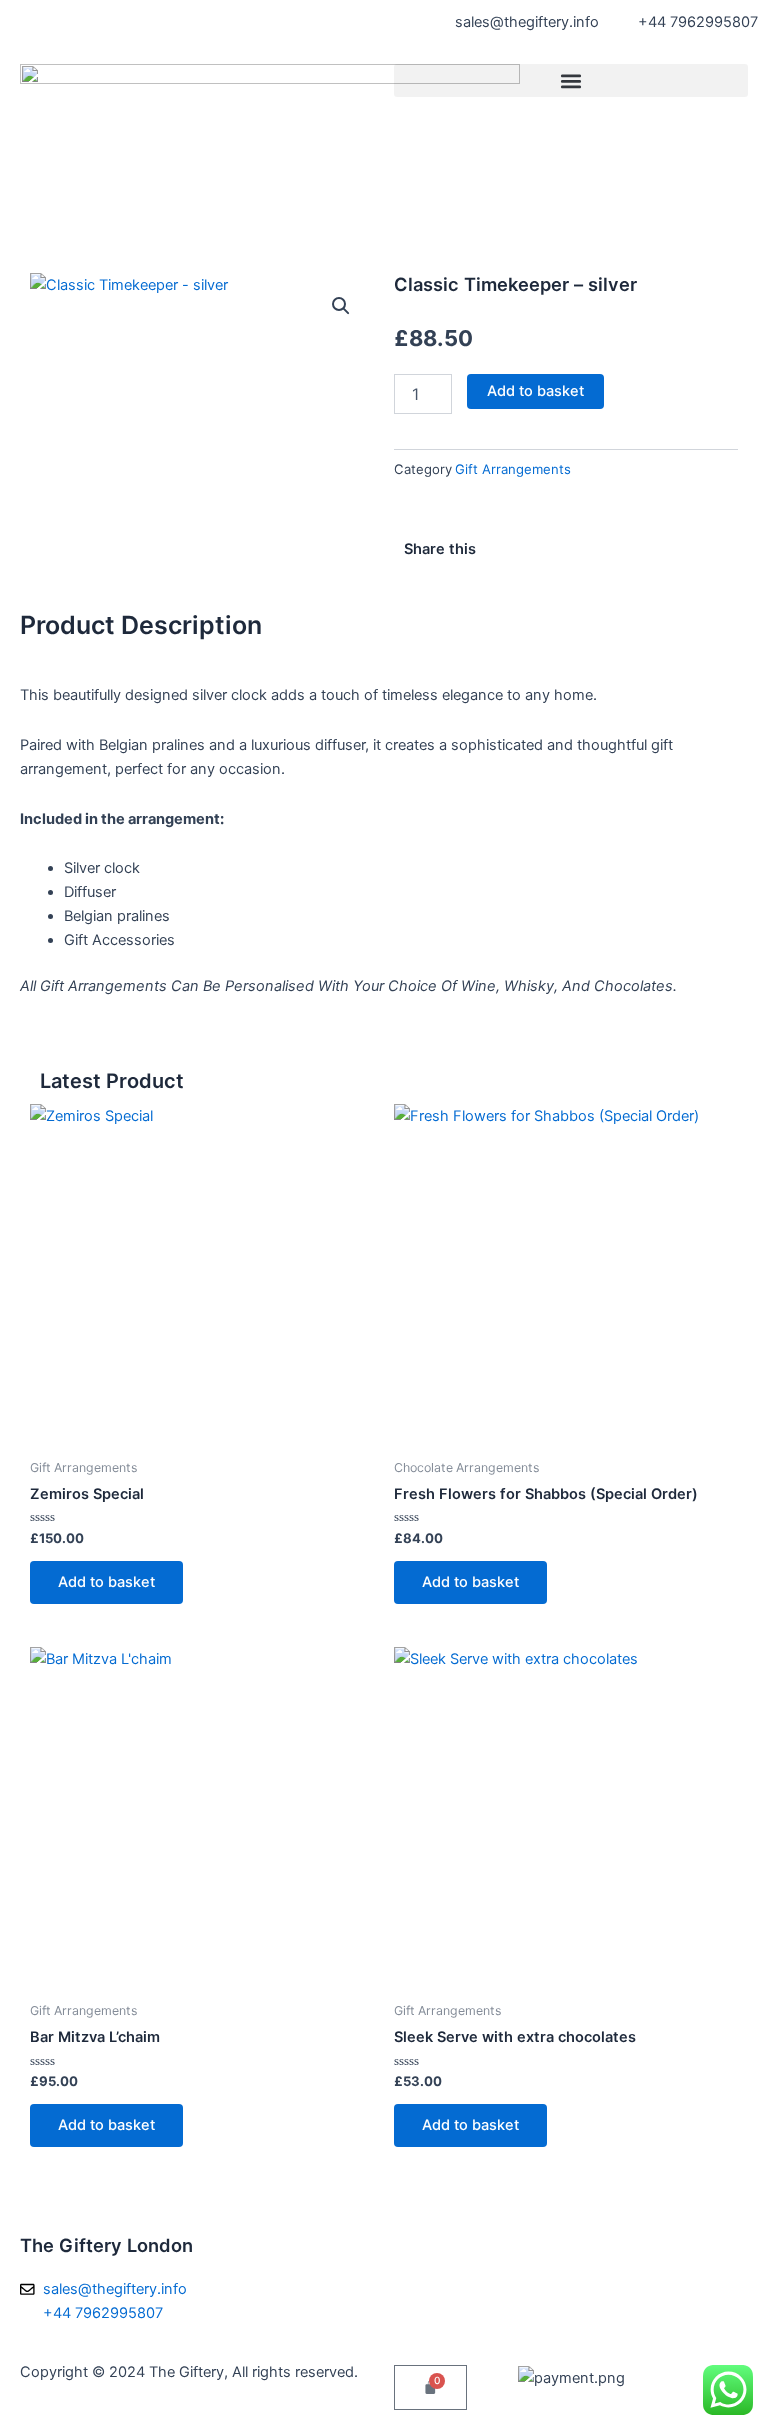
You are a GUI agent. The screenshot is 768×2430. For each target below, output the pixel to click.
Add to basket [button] (106, 1582)
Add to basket (535, 391)
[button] (571, 80)
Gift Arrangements (513, 469)
